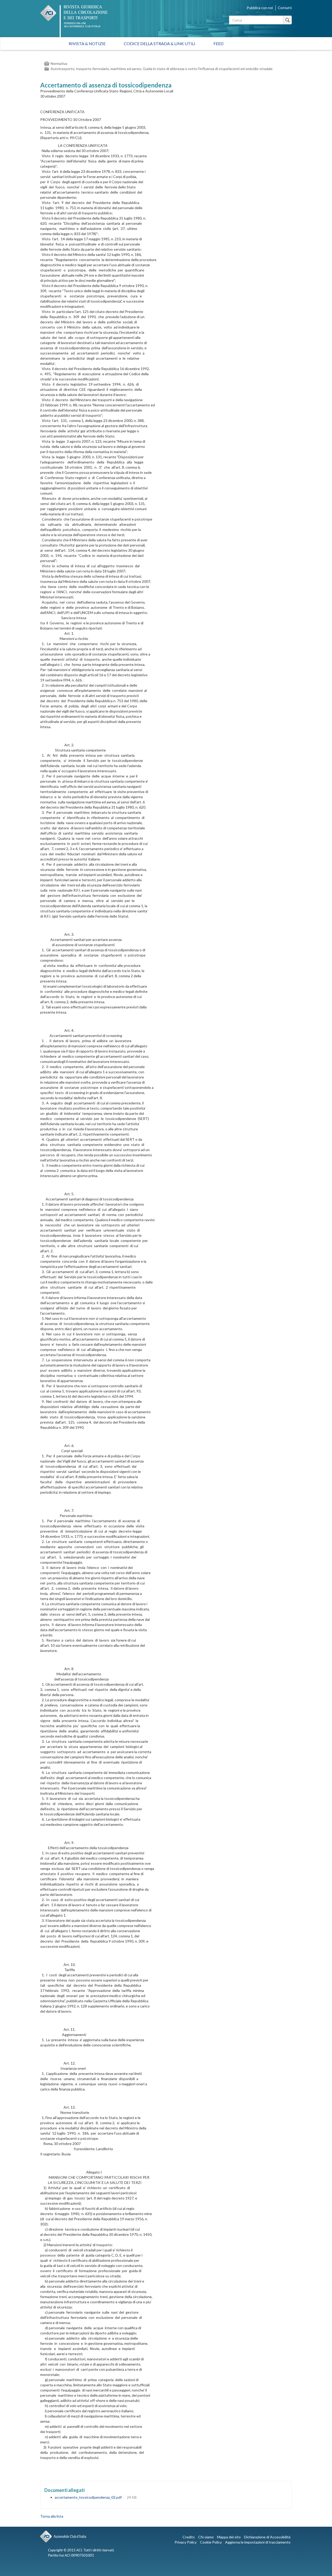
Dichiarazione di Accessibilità (267, 2537)
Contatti (285, 8)
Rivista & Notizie (87, 43)
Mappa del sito (229, 2537)
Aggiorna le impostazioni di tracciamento (258, 2542)
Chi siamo (206, 2537)
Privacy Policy (186, 2542)
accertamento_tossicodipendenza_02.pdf (88, 2497)
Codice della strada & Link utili (160, 43)
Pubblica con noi (260, 8)
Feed (219, 43)
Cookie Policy (211, 2542)
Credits (189, 2537)
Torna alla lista (52, 2516)
